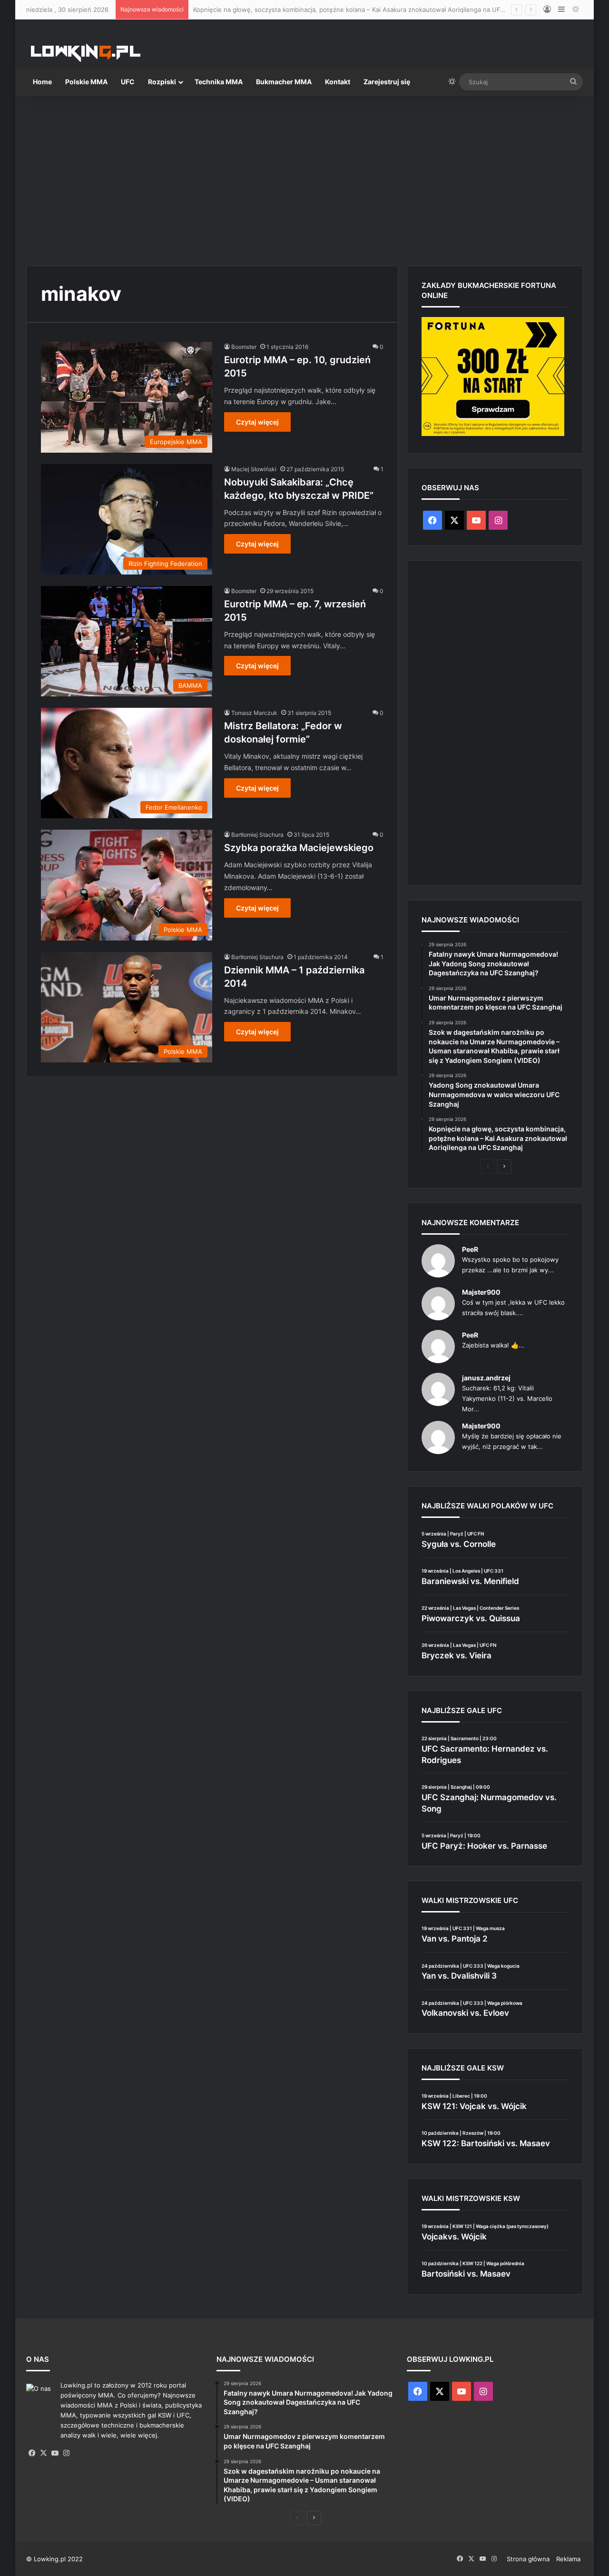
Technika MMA (219, 82)
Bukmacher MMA (284, 82)
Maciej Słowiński (254, 469)
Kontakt (338, 82)
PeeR (470, 1249)
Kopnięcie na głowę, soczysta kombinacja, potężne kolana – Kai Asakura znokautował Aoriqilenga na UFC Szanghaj (363, 10)
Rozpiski (162, 82)
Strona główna (528, 2559)
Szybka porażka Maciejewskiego (299, 848)
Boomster (244, 347)
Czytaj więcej (257, 422)
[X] (43, 2453)
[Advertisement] (304, 177)
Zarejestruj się (387, 82)
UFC (128, 82)
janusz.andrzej (486, 1378)
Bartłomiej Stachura (257, 835)
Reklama (568, 2559)
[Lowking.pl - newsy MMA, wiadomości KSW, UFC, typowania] (86, 53)
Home (42, 82)
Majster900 (481, 1292)
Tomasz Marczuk (254, 713)
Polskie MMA (86, 82)
